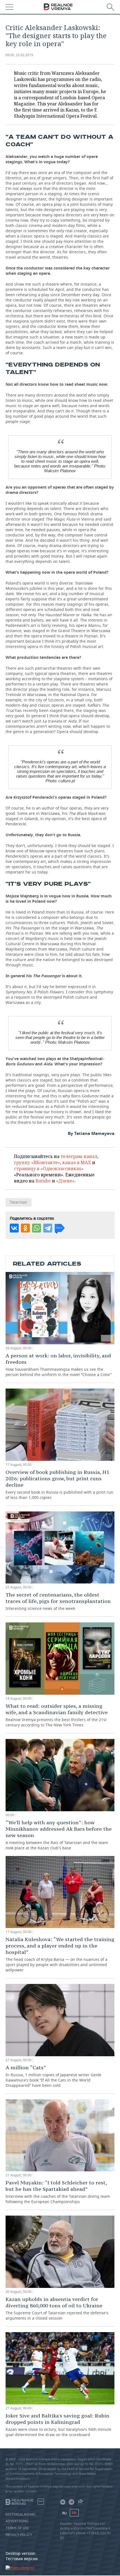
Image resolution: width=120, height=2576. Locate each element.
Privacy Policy (19, 2535)
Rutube (43, 1181)
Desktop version (21, 2553)
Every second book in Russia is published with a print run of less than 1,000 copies (59, 1484)
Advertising (17, 2521)
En (74, 2513)
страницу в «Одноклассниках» (49, 1169)
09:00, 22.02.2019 (19, 55)
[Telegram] (48, 1228)
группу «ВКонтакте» (37, 1162)
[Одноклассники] (25, 1228)
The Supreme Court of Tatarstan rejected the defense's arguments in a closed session (57, 2308)
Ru (64, 2513)
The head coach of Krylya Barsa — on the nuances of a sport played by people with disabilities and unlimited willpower (60, 1954)
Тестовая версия (22, 2559)
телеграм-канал (79, 1156)
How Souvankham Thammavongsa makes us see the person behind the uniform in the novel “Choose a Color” (59, 1365)
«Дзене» (65, 1181)
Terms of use (17, 2528)
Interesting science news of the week (58, 1601)
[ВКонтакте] (14, 1228)
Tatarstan (19, 1202)
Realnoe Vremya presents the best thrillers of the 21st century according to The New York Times (57, 1715)
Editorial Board (21, 2515)
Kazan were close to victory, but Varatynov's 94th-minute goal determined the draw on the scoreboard (58, 2425)
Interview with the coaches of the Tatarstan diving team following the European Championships (58, 2192)
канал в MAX (77, 1162)
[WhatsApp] (37, 1228)
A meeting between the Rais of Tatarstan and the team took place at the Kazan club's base (59, 1835)
